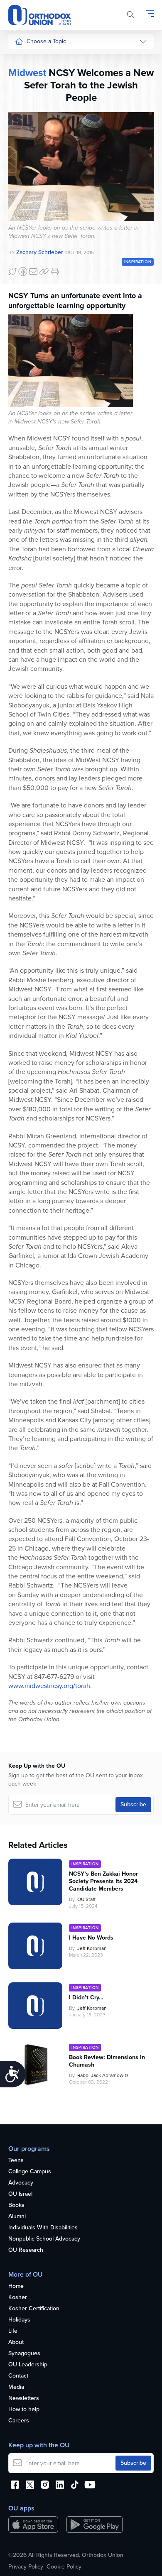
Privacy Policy (26, 2567)
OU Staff (86, 1899)
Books (16, 2205)
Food (22, 59)
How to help (24, 2410)
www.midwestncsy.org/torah (49, 1686)
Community (29, 168)
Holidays (19, 2320)
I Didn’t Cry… (86, 1998)
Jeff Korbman (92, 1948)
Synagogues (24, 2354)
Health (23, 75)
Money (24, 121)
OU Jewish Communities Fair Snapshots (32, 298)
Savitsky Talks (33, 216)
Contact (18, 2376)
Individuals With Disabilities (43, 2228)
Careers (19, 2421)
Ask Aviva (27, 255)
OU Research (26, 2250)
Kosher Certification (34, 2309)
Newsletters (24, 2399)
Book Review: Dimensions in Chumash (107, 2061)
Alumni (17, 2217)
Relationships (32, 90)
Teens (16, 2161)
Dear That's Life (30, 236)
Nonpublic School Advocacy (44, 2239)
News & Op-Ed (34, 184)
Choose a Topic (46, 41)
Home (16, 2286)
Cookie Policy (64, 2567)
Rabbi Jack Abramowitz (103, 2075)
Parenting (27, 106)
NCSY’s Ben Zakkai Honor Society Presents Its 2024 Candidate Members (103, 1881)
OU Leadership (28, 2365)
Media (16, 2387)
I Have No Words (92, 1938)
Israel (22, 137)
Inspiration (28, 153)
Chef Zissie (29, 271)
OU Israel (20, 2194)
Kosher (18, 2298)
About (16, 2342)
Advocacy (21, 2183)
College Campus (30, 2172)
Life (13, 2331)
